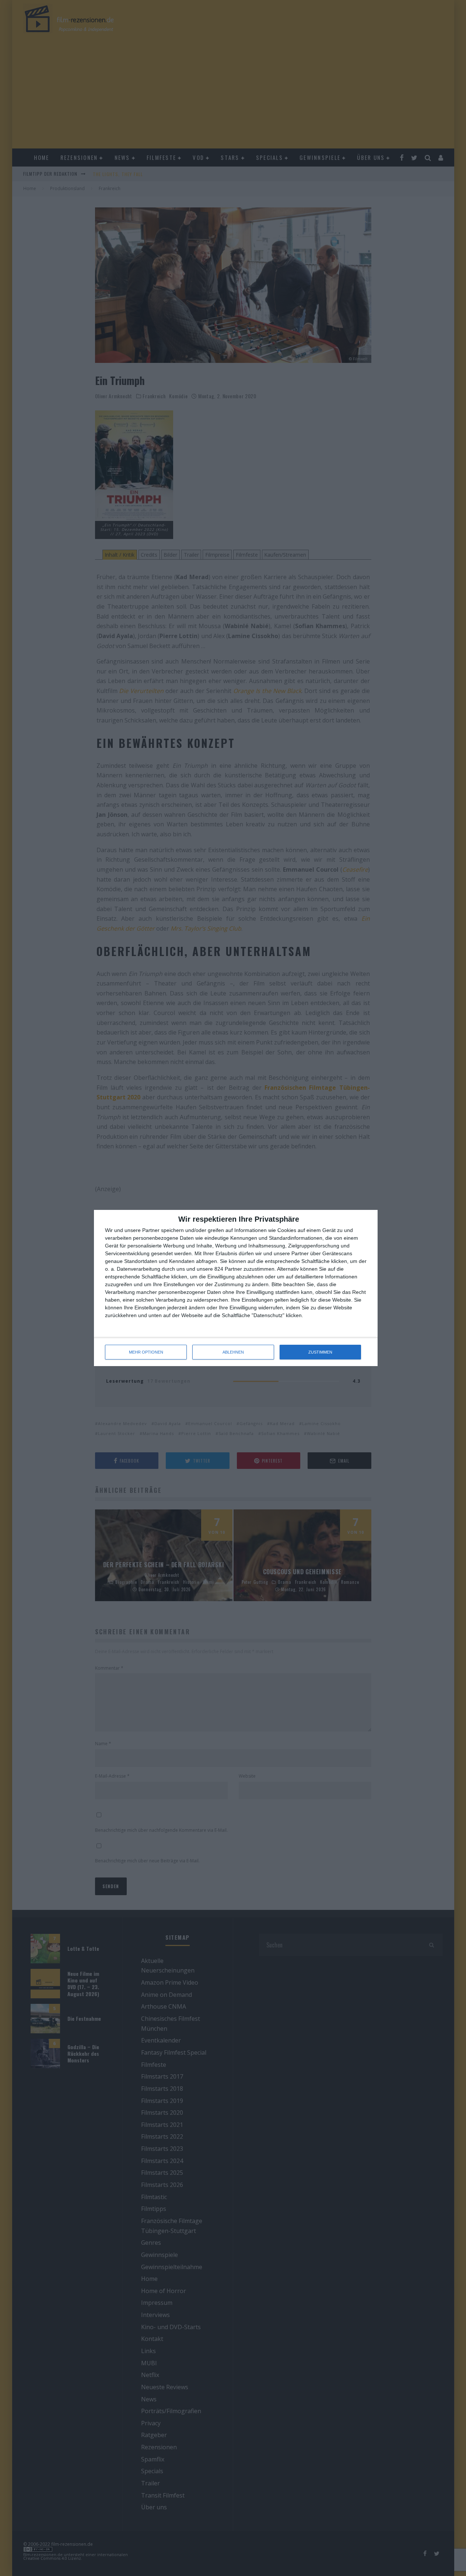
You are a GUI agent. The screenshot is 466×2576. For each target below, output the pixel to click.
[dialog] (236, 1288)
